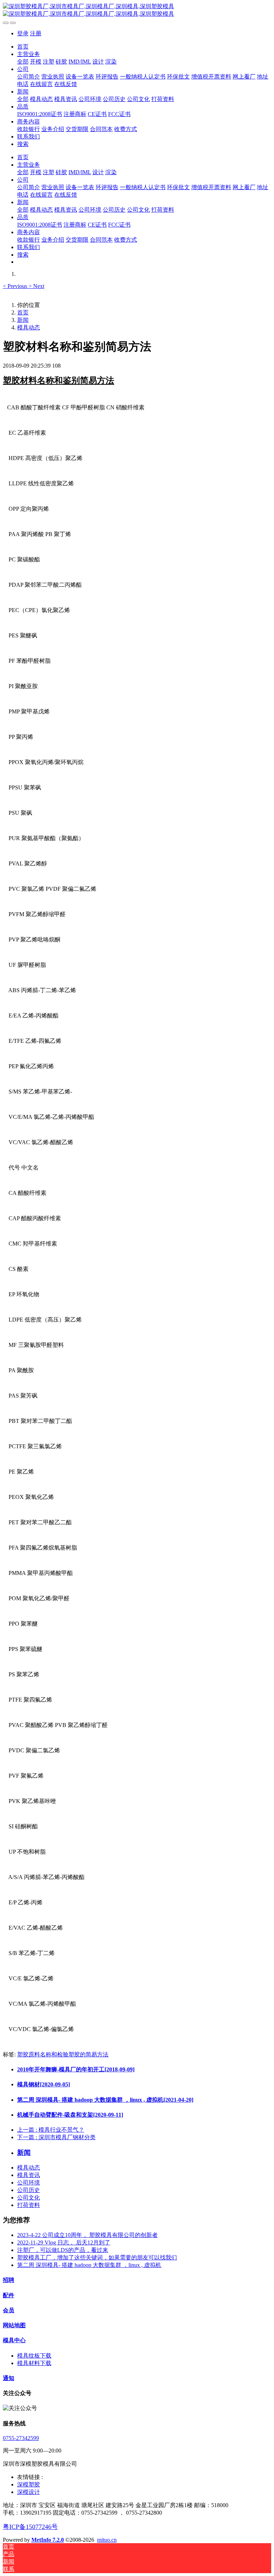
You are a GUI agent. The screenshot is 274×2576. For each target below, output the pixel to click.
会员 (9, 2310)
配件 (9, 2295)
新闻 (23, 320)
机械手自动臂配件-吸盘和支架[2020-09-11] (70, 2115)
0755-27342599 (21, 2438)
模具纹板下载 (34, 2356)
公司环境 (29, 2183)
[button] (16, 286)
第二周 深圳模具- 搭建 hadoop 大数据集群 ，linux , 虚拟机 (89, 2265)
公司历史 (29, 2190)
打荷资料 (29, 2205)
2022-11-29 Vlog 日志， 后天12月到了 (64, 2242)
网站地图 (14, 2325)
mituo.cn (107, 2540)
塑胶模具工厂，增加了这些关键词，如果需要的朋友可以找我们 (97, 2257)
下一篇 (56, 2137)
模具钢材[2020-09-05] (44, 2084)
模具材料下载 (34, 2363)
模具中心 (14, 2340)
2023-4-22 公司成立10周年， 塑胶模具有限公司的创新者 (87, 2235)
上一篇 (51, 2130)
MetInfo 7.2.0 (48, 2540)
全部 (23, 62)
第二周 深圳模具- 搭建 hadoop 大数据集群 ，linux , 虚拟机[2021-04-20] (105, 2100)
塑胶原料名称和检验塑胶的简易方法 (63, 2054)
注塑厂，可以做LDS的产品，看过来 (63, 2250)
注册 (36, 33)
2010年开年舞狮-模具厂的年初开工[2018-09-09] (76, 2069)
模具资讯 (29, 2175)
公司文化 (29, 2198)
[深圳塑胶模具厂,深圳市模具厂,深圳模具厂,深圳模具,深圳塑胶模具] (137, 10)
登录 (23, 33)
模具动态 (29, 327)
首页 (23, 47)
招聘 (9, 2280)
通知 (9, 2378)
